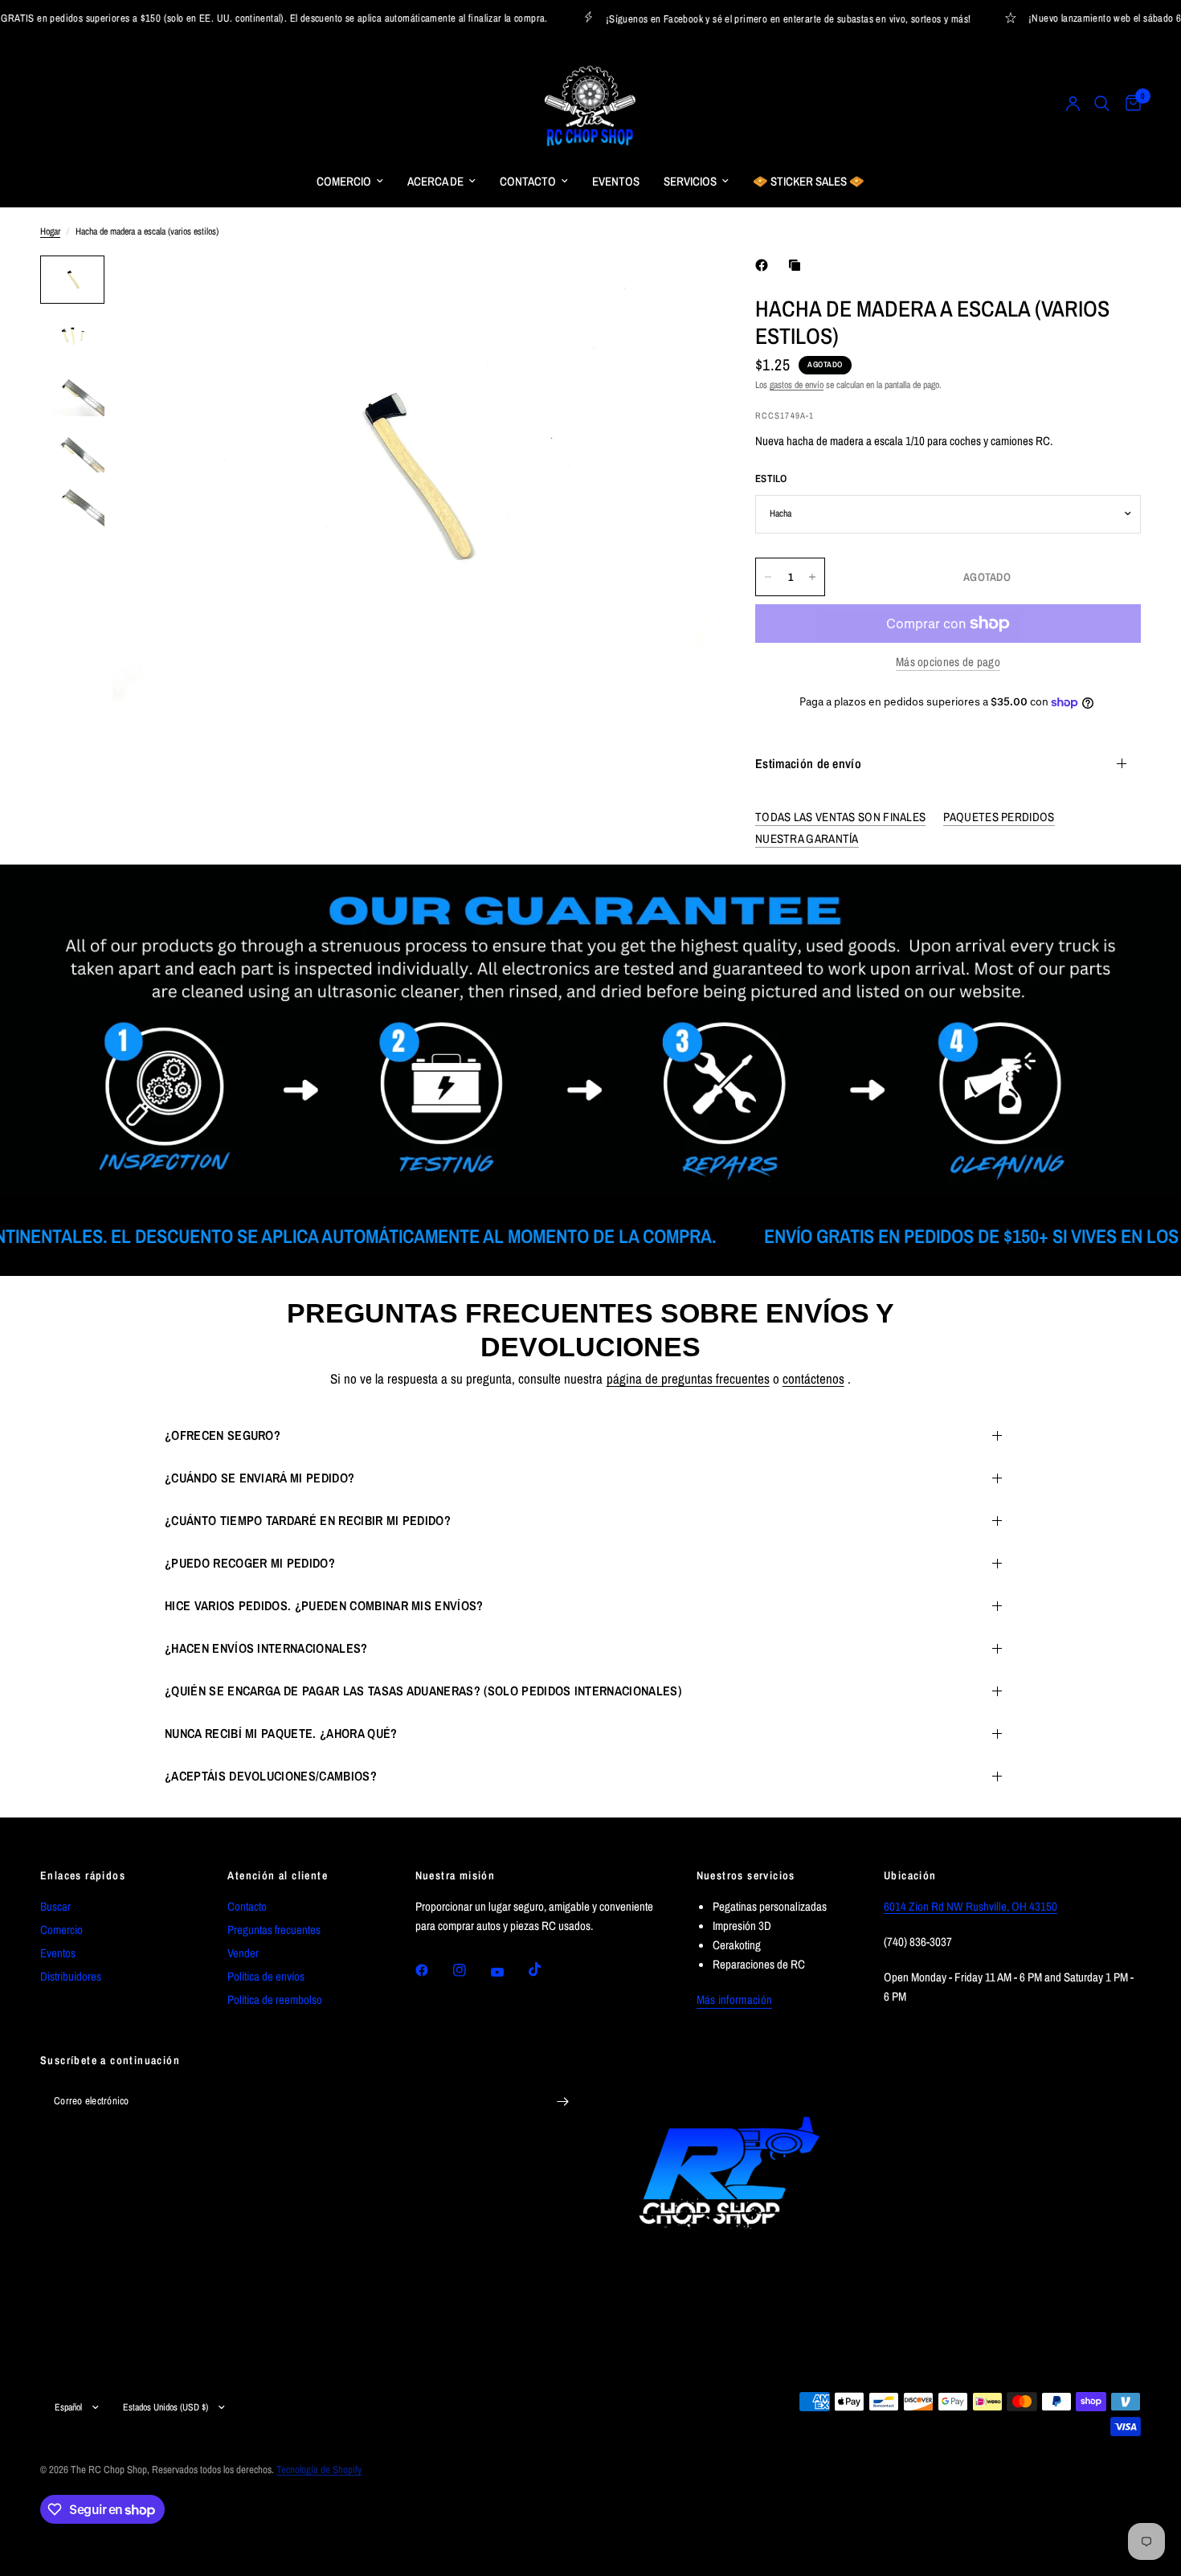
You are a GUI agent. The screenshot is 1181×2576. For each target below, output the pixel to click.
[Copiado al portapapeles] (798, 265)
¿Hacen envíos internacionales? (266, 1648)
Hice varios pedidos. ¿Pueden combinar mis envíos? (324, 1605)
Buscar (55, 1906)
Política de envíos (266, 1976)
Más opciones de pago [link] (948, 662)
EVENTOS (616, 181)
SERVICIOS (690, 181)
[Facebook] (765, 265)
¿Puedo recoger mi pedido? (250, 1563)
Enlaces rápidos (83, 1875)
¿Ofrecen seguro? (223, 1435)
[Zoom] (673, 289)
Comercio (61, 1930)
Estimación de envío (808, 763)
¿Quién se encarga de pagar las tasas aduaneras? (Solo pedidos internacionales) (423, 1691)
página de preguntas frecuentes (688, 1378)
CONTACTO (528, 181)
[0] (1129, 104)
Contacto (247, 1906)
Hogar (50, 231)
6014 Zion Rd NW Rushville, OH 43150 (971, 1906)
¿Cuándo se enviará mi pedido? (259, 1478)
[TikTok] (546, 1969)
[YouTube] (509, 1973)
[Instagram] (471, 1970)
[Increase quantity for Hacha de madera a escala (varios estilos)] (812, 577)
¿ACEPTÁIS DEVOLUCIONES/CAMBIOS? (271, 1776)
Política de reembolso (275, 1999)
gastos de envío (797, 385)
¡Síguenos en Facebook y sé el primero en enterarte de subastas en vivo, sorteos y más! (757, 18)
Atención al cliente (278, 1875)
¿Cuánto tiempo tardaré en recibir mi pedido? (308, 1520)
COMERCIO (344, 181)
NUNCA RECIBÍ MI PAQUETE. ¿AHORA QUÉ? (281, 1733)
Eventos (58, 1953)
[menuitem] (350, 182)
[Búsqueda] (1102, 104)
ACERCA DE (435, 181)
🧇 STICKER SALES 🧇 (809, 181)
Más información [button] (735, 1999)
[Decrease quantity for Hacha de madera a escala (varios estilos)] (768, 577)
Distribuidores (71, 1976)
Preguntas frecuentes (274, 1930)
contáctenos (813, 1378)
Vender (243, 1953)
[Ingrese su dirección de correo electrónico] (562, 2101)
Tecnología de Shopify (319, 2470)
